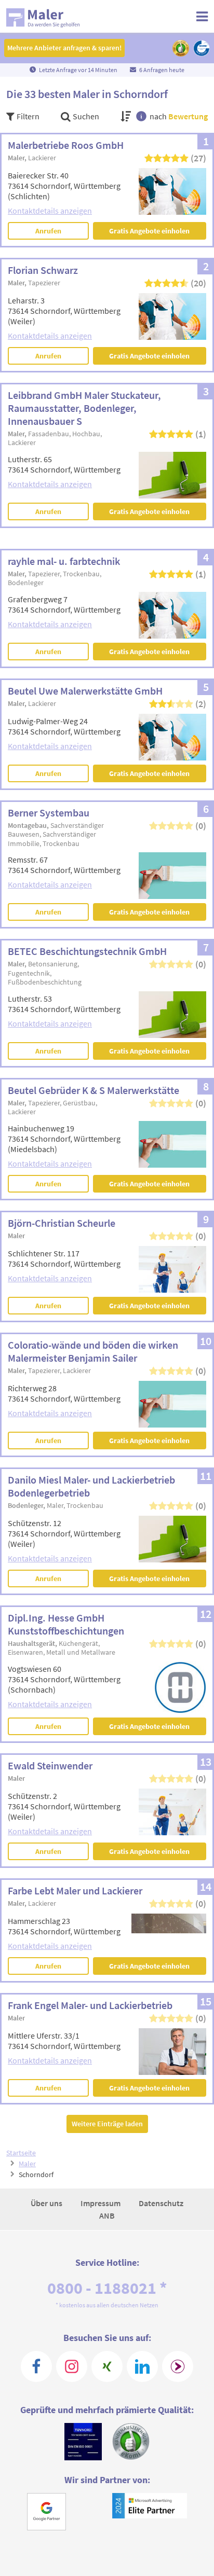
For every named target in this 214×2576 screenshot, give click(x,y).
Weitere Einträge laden (107, 2124)
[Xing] (107, 2366)
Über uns (47, 2203)
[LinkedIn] (142, 2366)
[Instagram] (72, 2366)
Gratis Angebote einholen (149, 231)
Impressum (101, 2203)
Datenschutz (161, 2203)
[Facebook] (36, 2366)
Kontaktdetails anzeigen (50, 211)
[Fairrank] (178, 2366)
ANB (107, 2215)
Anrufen (48, 231)
